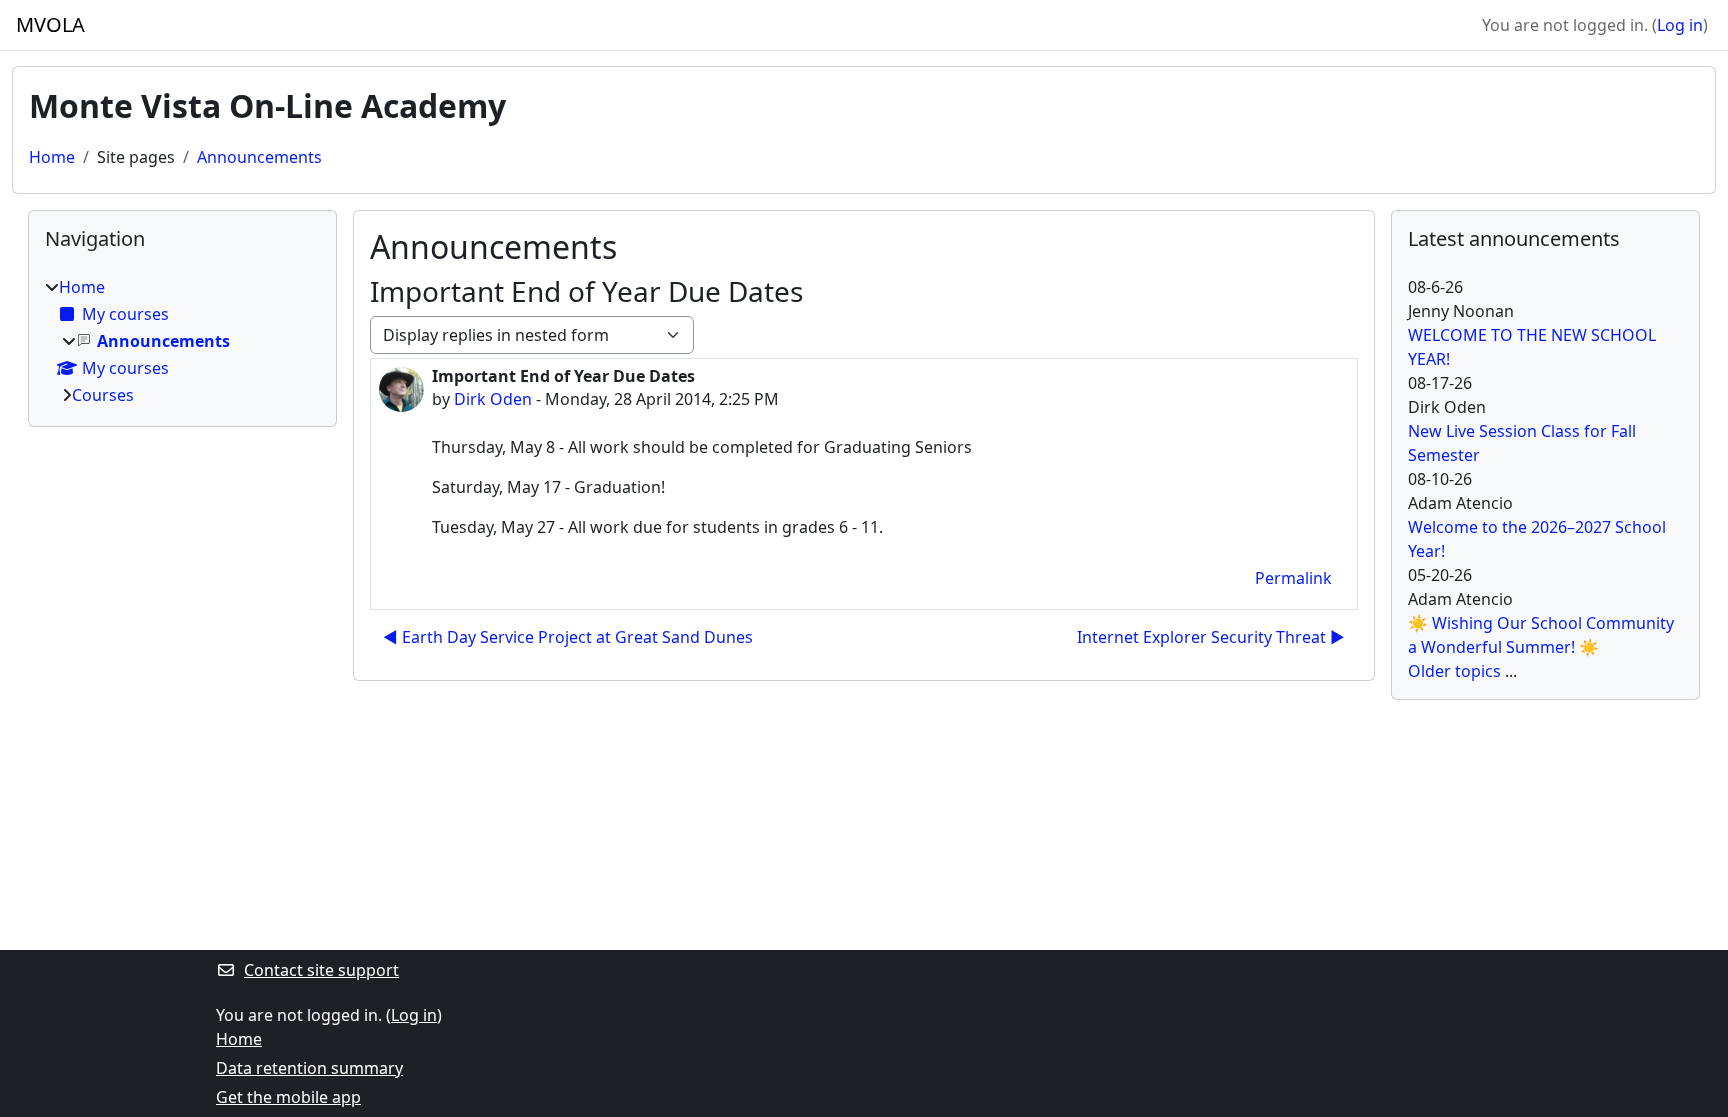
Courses (103, 395)
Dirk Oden (493, 399)
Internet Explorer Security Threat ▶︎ (1211, 637)
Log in (1680, 25)
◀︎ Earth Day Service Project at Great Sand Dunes (568, 637)
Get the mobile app (288, 1097)
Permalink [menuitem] (1293, 578)
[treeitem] (182, 341)
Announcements (259, 157)
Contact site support (321, 970)
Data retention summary (309, 1068)
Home (52, 157)
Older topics (1454, 671)
